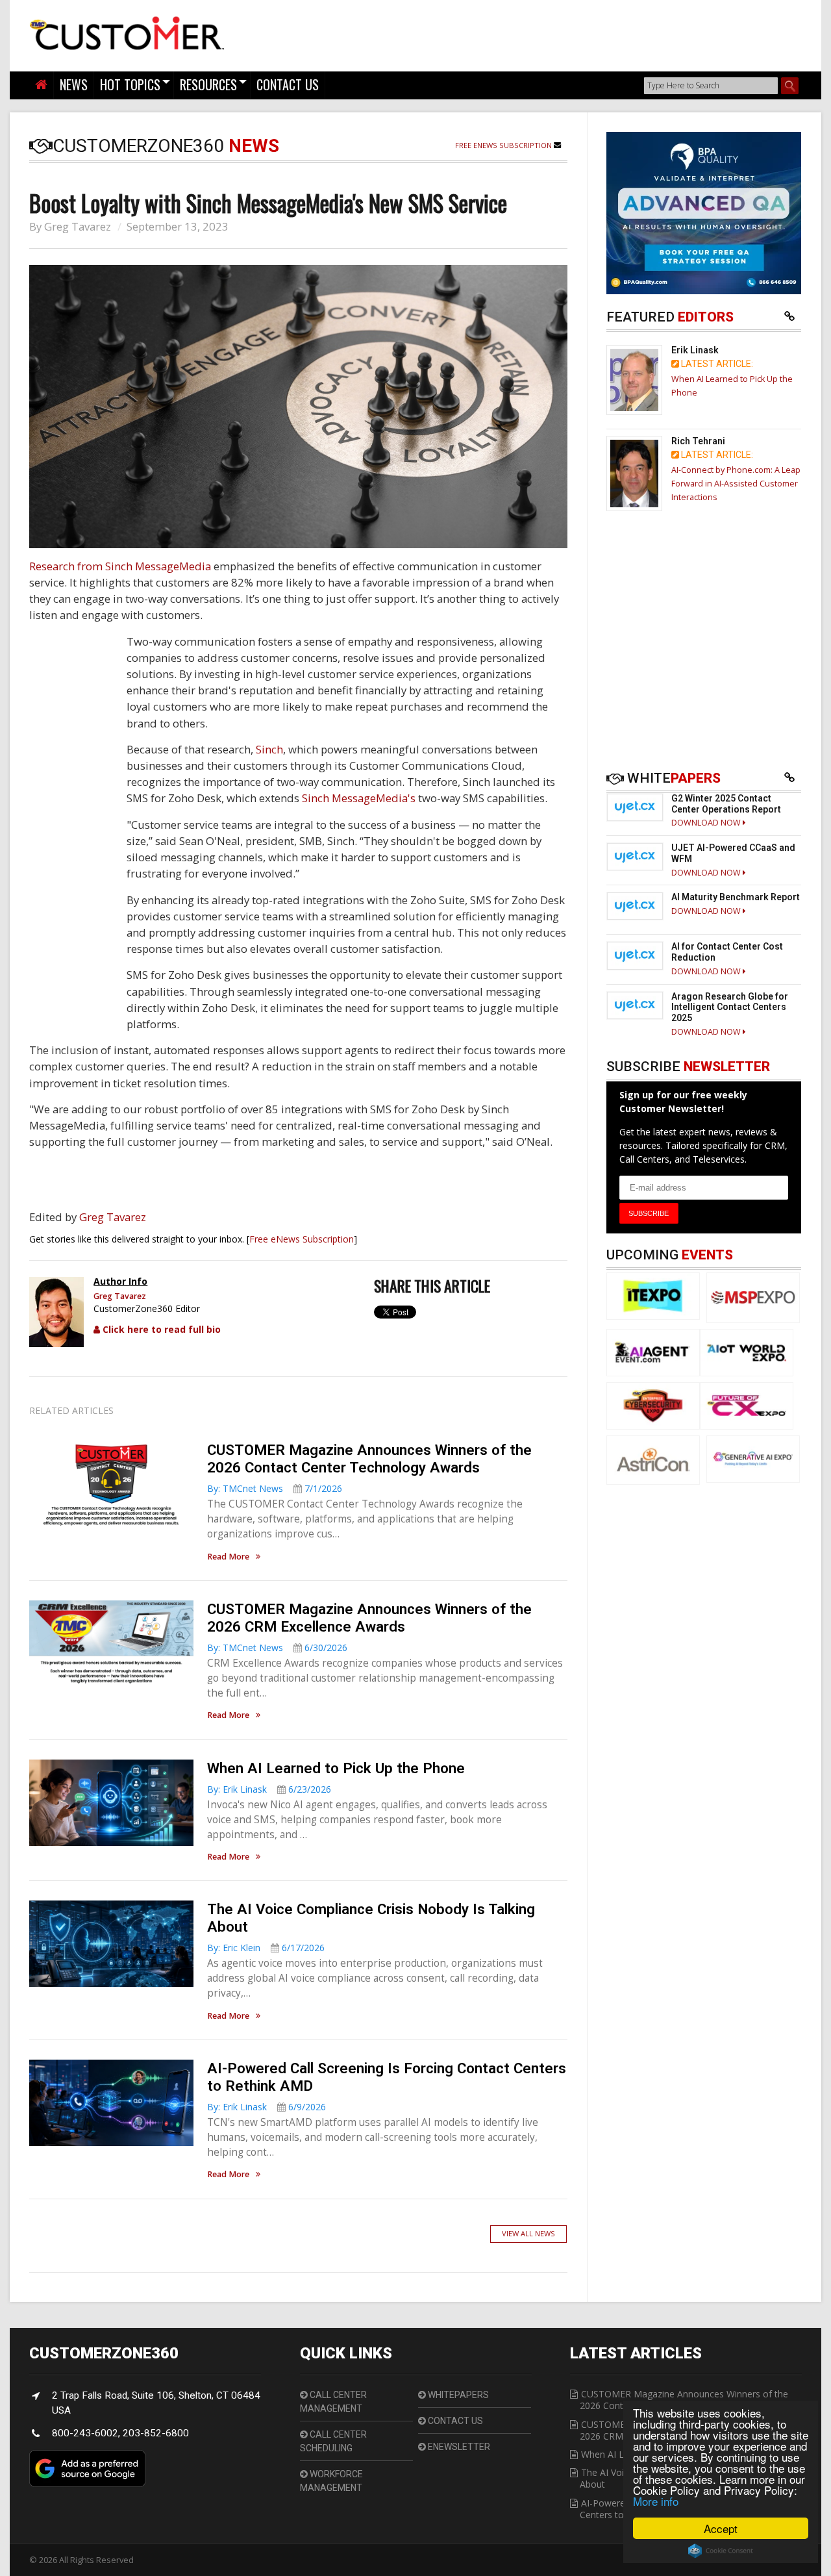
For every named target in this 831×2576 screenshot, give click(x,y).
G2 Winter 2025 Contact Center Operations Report (726, 804)
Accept (721, 2528)
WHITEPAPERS (457, 2395)
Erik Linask (695, 350)
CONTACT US (288, 84)
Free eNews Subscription (504, 145)
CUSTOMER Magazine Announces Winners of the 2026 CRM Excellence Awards (369, 1618)
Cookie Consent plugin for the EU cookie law (721, 2551)
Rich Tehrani (698, 441)
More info (656, 2501)
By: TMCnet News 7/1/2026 (275, 1488)
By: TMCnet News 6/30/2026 (277, 1648)
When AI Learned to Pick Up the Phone (336, 1768)
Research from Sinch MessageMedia (120, 566)
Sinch (269, 749)
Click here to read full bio (160, 1329)
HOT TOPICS (130, 84)
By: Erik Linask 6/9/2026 (267, 2107)
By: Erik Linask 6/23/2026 (269, 1789)
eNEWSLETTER (458, 2447)
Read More (228, 1557)
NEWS (74, 84)
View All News (528, 2233)
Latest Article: (716, 364)
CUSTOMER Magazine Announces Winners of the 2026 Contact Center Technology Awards (369, 1458)
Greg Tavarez (78, 226)
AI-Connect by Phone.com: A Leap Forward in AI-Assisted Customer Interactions (736, 484)
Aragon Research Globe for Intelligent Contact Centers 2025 (730, 1007)
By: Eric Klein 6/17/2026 (266, 1948)
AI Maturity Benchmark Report (736, 897)
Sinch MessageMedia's (359, 798)
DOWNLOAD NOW (707, 823)
